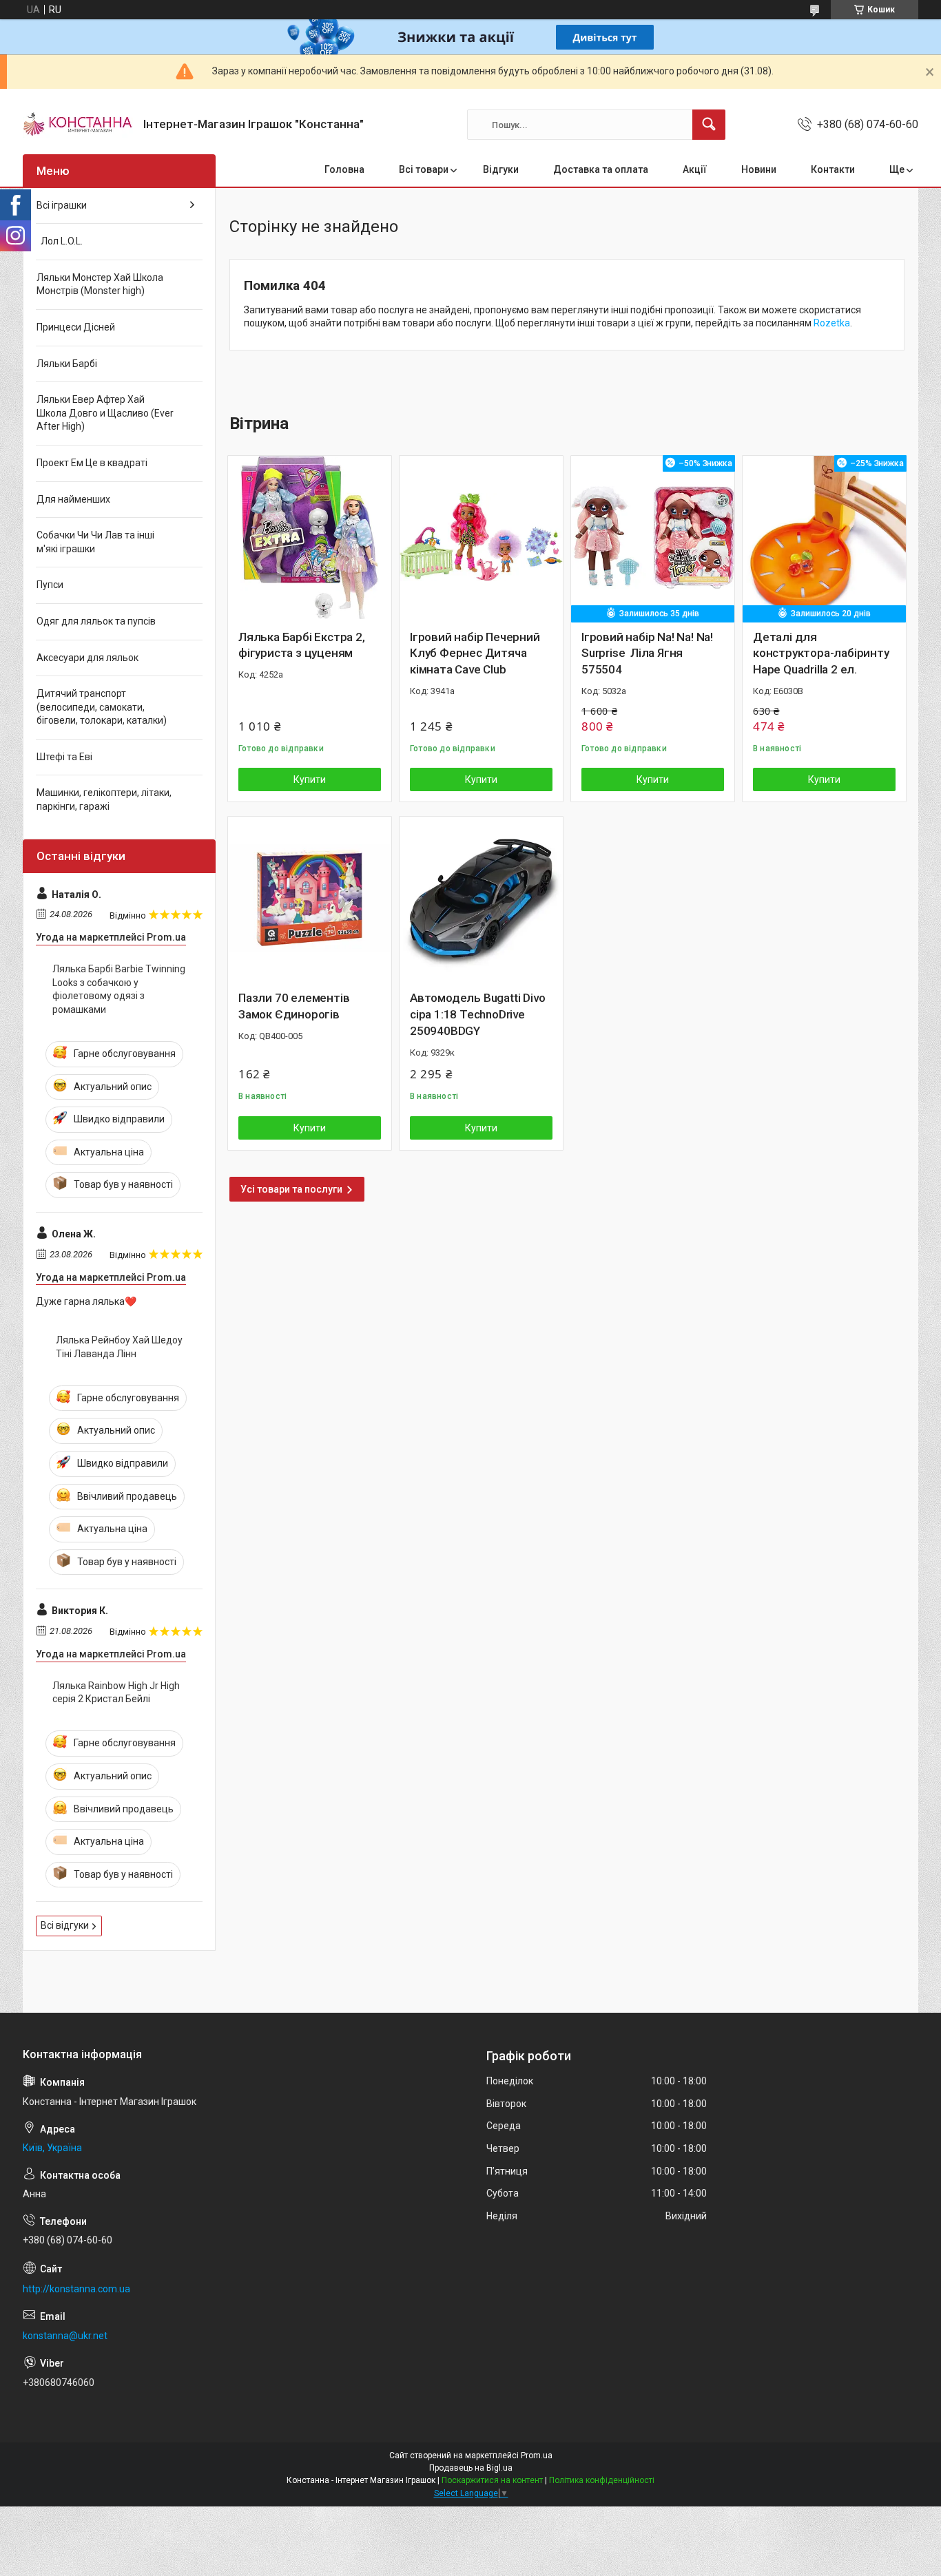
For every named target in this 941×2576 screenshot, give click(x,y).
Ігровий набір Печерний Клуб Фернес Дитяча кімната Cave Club (475, 653)
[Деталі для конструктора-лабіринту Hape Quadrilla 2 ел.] (824, 537)
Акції (695, 169)
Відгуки (501, 169)
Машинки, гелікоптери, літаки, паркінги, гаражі (104, 799)
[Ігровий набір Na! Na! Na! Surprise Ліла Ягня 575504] (653, 537)
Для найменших (73, 499)
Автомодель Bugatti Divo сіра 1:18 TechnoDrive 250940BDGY (477, 1014)
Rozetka (832, 323)
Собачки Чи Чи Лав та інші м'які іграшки (95, 542)
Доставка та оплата (601, 169)
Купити (310, 779)
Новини (759, 169)
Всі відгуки (65, 1925)
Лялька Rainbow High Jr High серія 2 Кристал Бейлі (116, 1693)
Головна (344, 169)
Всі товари (424, 169)
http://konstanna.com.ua (76, 2289)
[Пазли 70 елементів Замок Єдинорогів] (310, 898)
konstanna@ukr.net (65, 2336)
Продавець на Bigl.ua (471, 2468)
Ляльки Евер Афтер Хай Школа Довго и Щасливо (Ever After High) (105, 413)
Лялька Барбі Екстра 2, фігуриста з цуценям (302, 645)
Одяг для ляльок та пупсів (96, 621)
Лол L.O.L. (60, 241)
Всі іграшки (62, 205)
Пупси (50, 585)
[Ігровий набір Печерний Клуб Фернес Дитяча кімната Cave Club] (481, 537)
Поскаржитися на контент (492, 2480)
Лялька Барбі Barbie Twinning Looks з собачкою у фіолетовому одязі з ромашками (119, 989)
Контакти (833, 169)
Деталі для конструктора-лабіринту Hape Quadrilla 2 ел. (821, 653)
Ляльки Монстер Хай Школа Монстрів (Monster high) (100, 284)
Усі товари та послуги (291, 1189)
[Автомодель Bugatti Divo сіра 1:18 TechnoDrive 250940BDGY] (481, 898)
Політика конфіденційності (602, 2480)
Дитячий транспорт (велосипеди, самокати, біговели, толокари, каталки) (102, 707)
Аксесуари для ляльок (87, 658)
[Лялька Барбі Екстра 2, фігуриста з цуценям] (310, 537)
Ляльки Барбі (67, 364)
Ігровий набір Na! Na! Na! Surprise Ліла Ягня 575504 (647, 653)
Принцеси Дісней (76, 327)
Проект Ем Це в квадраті (92, 463)
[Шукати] (709, 125)
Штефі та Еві (64, 757)
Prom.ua (537, 2455)
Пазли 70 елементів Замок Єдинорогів (294, 1006)
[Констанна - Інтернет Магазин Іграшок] (78, 125)
